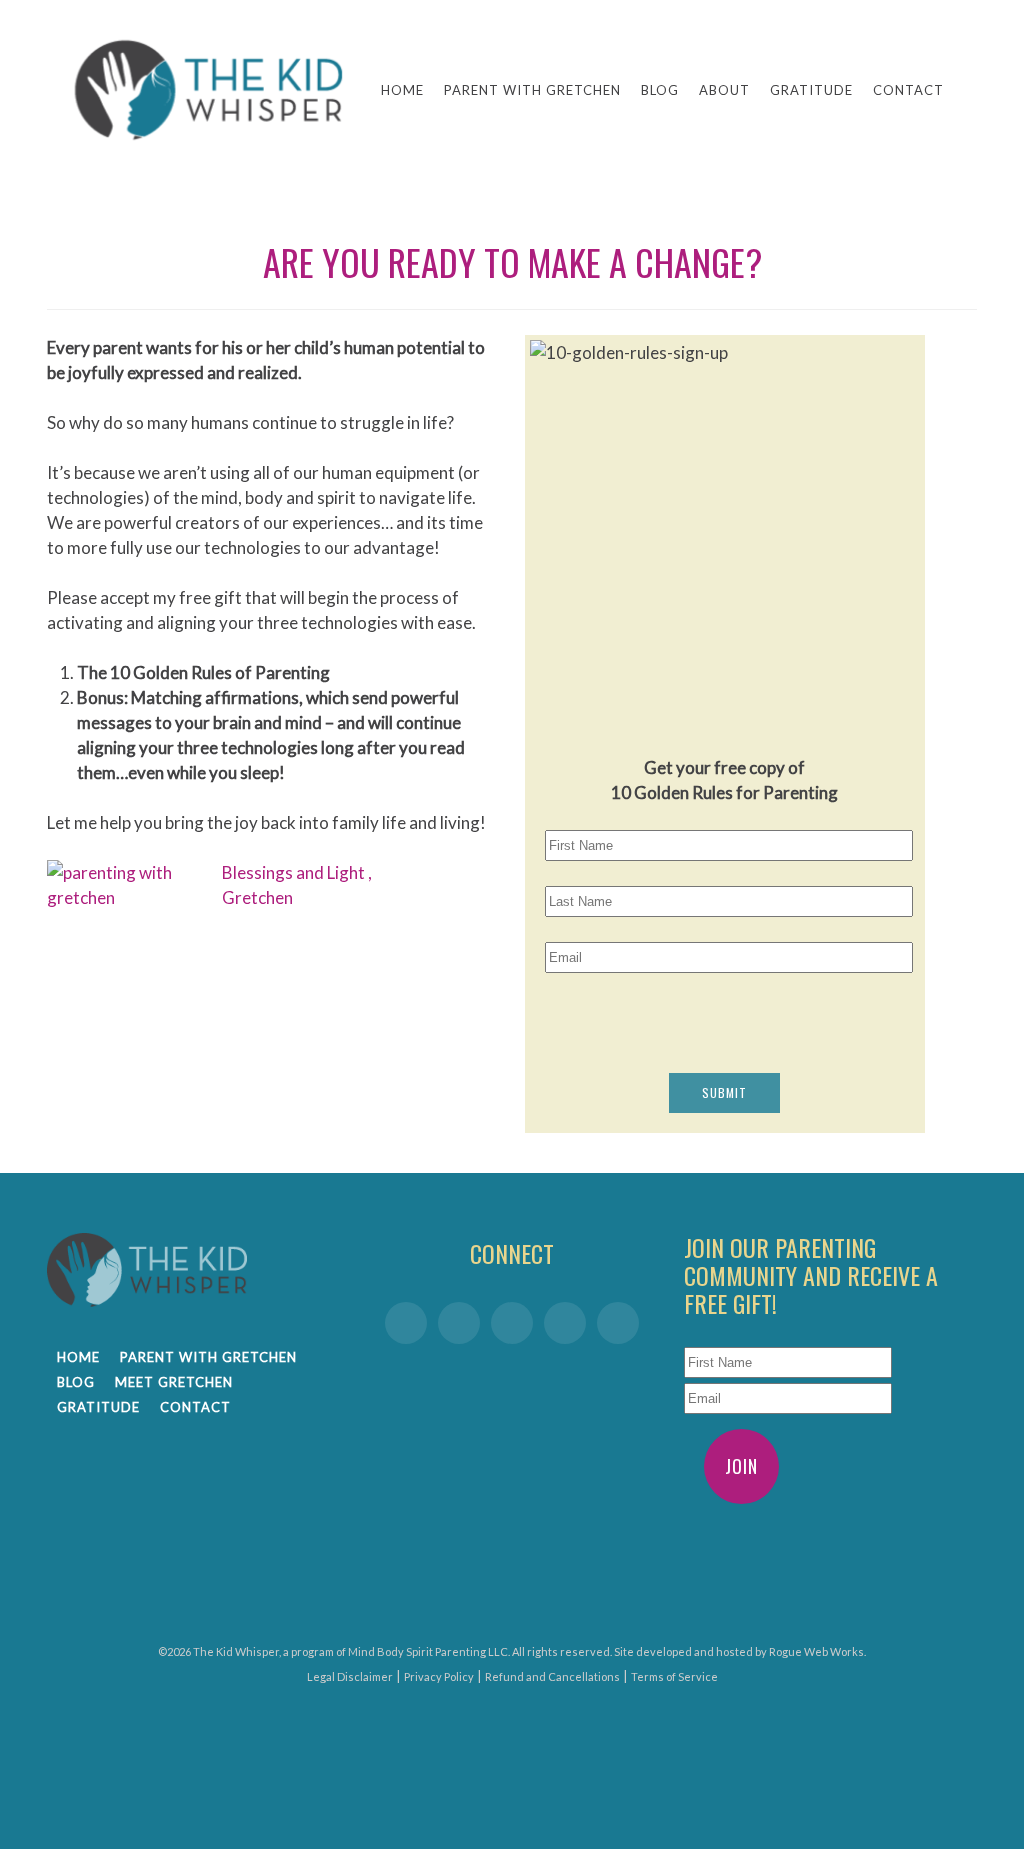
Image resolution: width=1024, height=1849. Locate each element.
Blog (660, 90)
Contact (908, 90)
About (724, 90)
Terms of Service (674, 1676)
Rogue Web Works (816, 1651)
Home (402, 90)
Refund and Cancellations (552, 1676)
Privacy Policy (439, 1676)
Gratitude (811, 90)
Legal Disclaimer (350, 1676)
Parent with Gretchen (532, 90)
